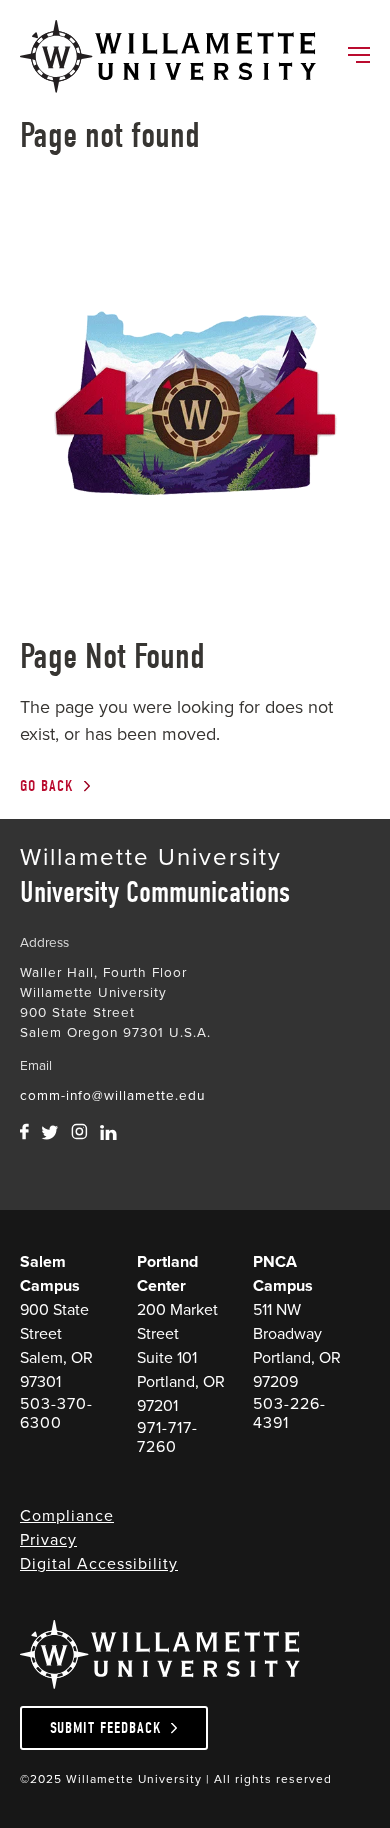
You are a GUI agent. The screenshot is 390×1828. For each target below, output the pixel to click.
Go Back (47, 786)
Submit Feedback (106, 1728)
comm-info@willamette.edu (112, 1095)
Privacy (48, 1539)
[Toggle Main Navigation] (358, 57)
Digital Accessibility (99, 1563)
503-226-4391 (289, 1413)
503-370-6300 (56, 1413)
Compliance (67, 1515)
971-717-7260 (167, 1437)
